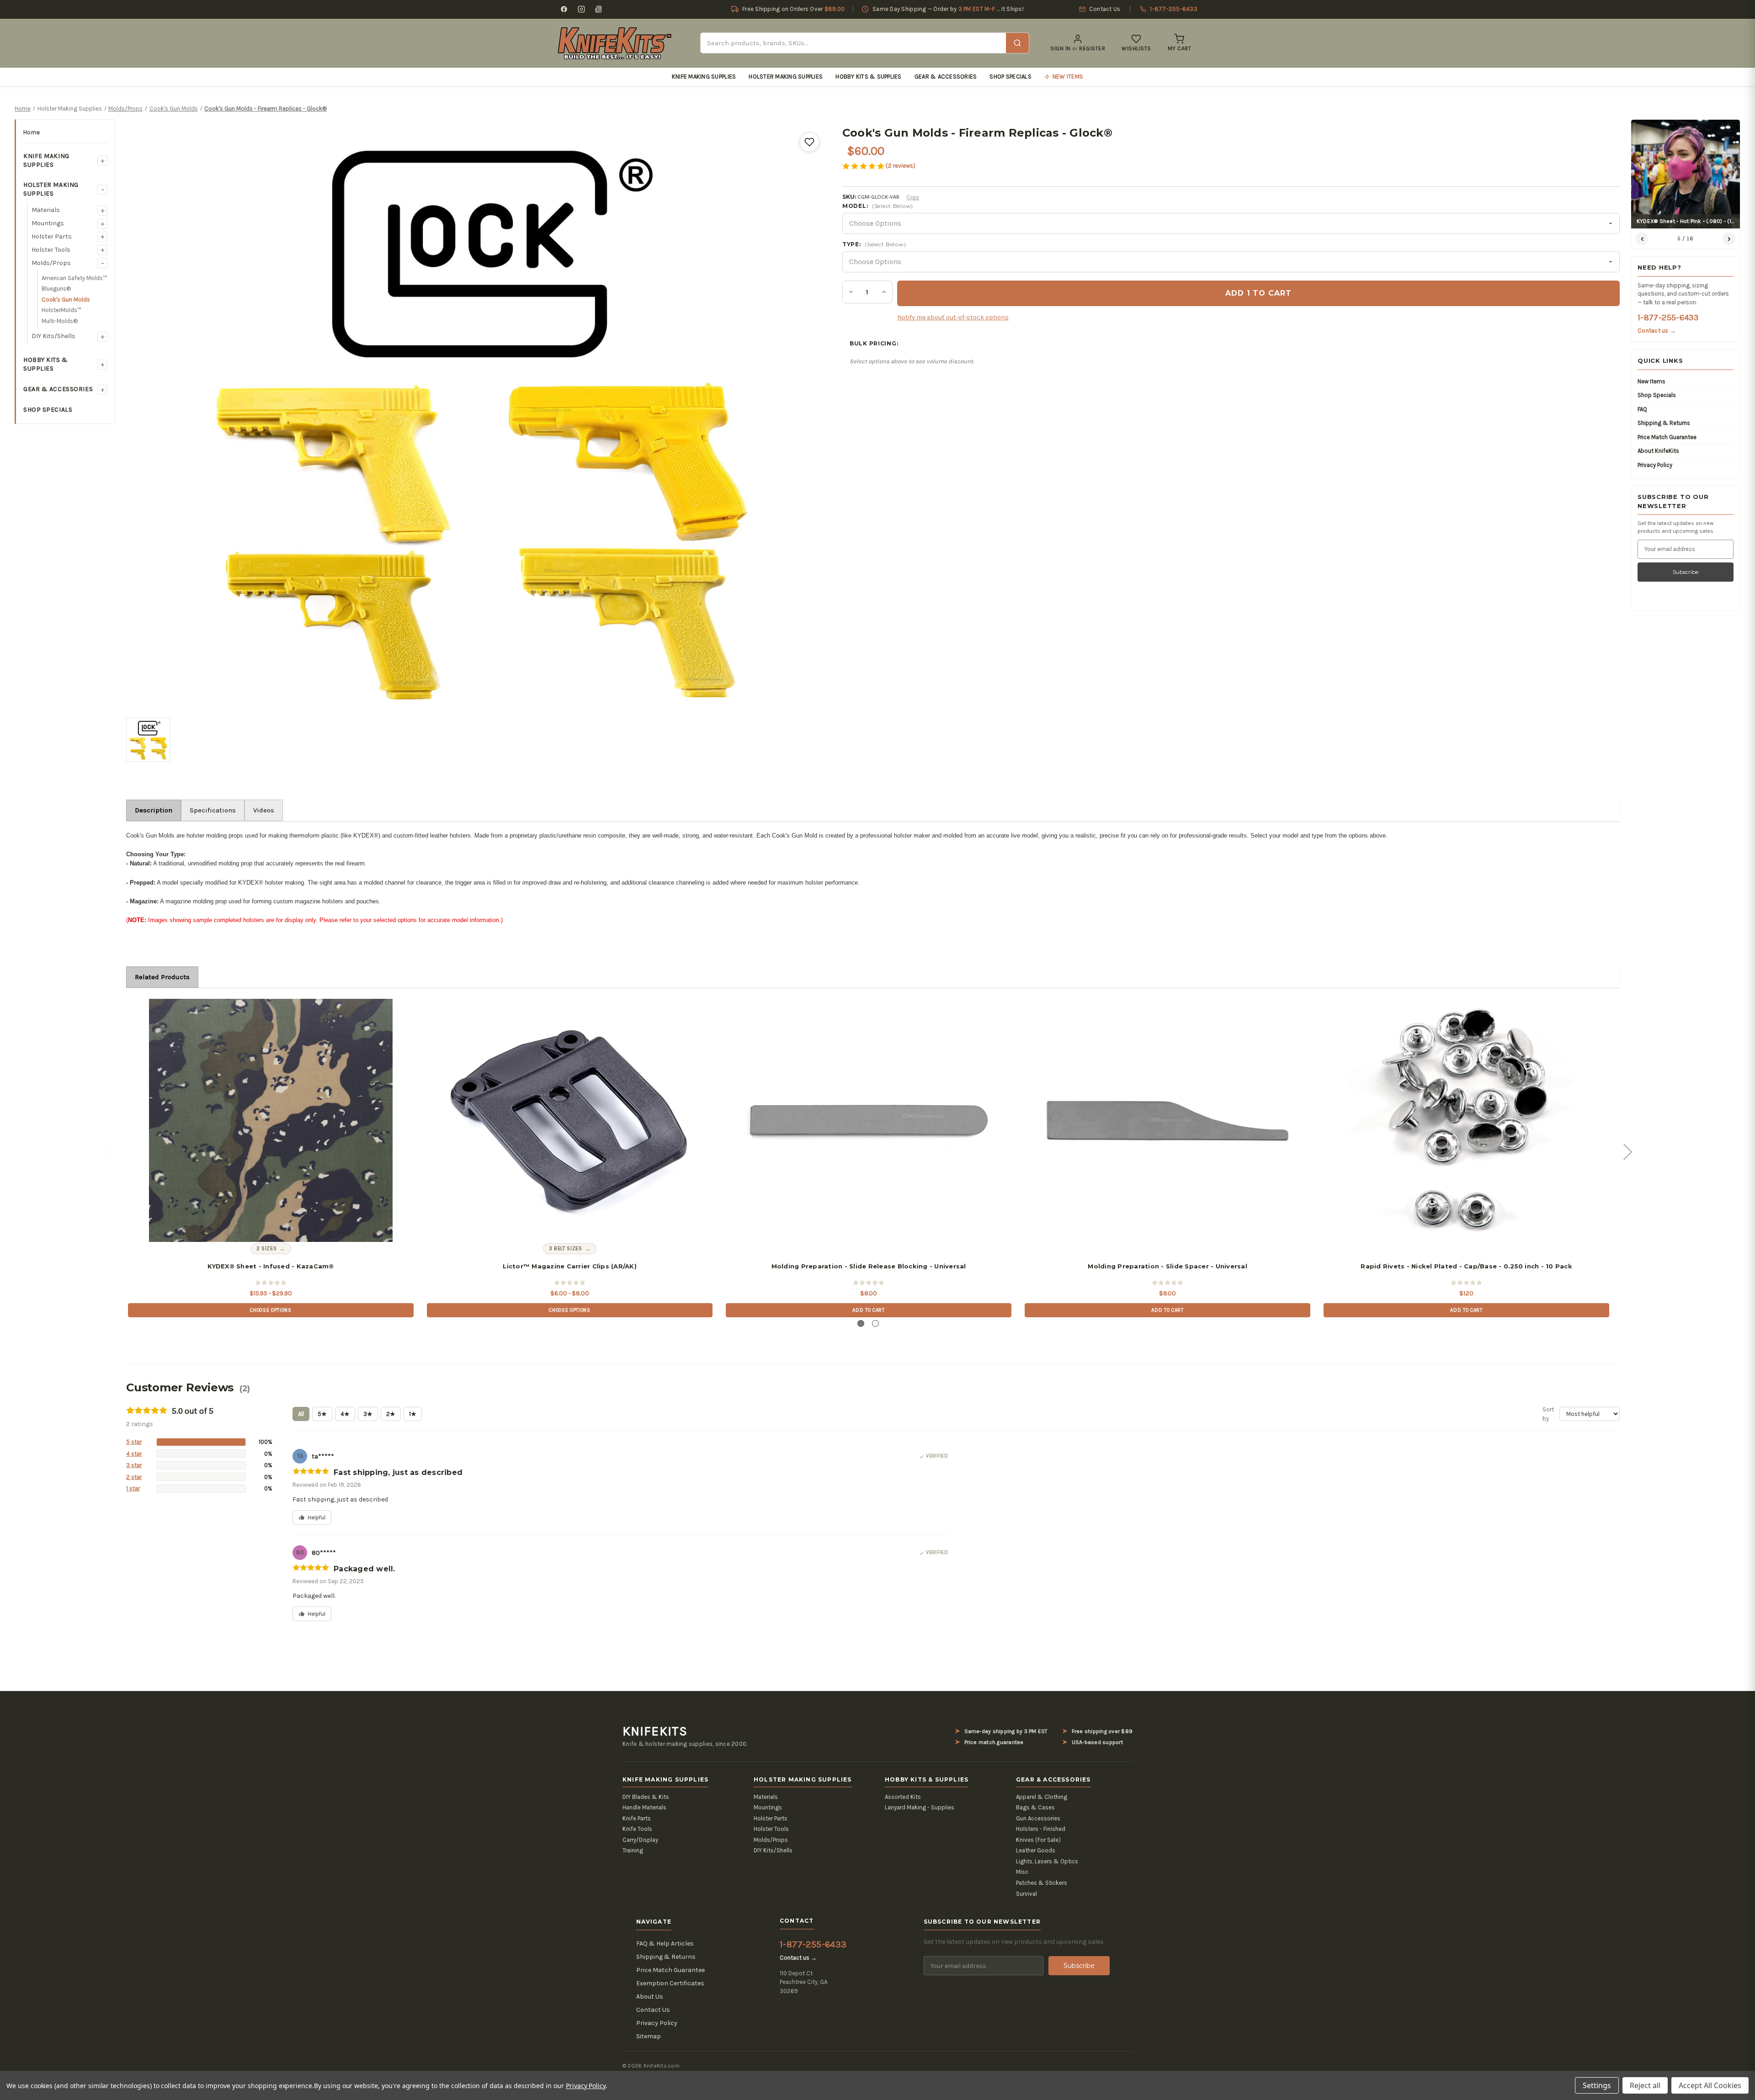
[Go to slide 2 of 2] (875, 1323)
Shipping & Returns (1664, 423)
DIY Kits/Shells (53, 336)
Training (633, 1850)
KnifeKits (655, 1731)
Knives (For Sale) (1038, 1840)
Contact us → (1657, 331)
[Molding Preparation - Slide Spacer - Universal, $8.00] (1167, 1120)
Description (154, 810)
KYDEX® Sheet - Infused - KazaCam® (271, 1266)
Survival (1026, 1894)
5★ (322, 1414)
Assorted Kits (903, 1797)
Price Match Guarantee (1667, 437)
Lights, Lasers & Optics (1047, 1861)
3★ (368, 1414)
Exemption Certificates (670, 1983)
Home (32, 132)
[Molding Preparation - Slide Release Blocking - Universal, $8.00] (868, 1120)
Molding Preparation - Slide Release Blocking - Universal (869, 1266)
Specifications (213, 810)
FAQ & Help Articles (665, 1944)
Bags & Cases (1035, 1807)
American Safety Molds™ (74, 278)
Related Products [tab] (162, 977)
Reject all (1645, 2085)
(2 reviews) (901, 166)
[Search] (1017, 43)
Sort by (1548, 1414)
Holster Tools (51, 250)
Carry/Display (640, 1840)
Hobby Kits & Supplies (868, 77)
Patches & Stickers (1042, 1883)
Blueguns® (56, 289)
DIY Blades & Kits (646, 1797)
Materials (46, 210)
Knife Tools (637, 1829)
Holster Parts (52, 236)
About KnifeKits (1658, 451)
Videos (264, 810)
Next (1627, 1151)
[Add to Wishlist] (809, 142)
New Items (1651, 381)
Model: (878, 206)
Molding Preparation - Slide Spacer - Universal (1167, 1266)
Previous (109, 1151)
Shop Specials (1010, 77)
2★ (391, 1414)
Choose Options (271, 1310)
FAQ (1642, 409)
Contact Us (653, 2010)
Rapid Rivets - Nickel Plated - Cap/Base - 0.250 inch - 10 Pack (1466, 1266)
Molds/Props (51, 263)
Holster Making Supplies (786, 77)
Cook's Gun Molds (66, 300)
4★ (345, 1414)
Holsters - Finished (1041, 1829)
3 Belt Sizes (566, 1249)
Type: (874, 244)
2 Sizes (267, 1249)
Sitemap (649, 2036)
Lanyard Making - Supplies (920, 1807)
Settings (1597, 2085)
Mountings (48, 223)
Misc (1022, 1872)
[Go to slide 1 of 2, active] (861, 1323)
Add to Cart (868, 1310)
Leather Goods (1036, 1850)
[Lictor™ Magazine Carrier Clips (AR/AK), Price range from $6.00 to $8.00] (569, 1120)
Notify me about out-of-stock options (953, 317)
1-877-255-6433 (1668, 318)
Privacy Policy (1655, 465)
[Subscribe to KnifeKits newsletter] (599, 9)
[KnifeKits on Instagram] (581, 9)
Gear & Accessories (946, 77)
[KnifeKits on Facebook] (564, 9)
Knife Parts (637, 1818)
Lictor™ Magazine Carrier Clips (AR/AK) (570, 1266)
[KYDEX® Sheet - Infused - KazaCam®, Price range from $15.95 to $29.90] (271, 1120)
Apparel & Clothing (1042, 1797)
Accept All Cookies (1710, 2085)
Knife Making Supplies (704, 77)
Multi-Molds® (60, 321)
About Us (650, 1997)
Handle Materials (644, 1807)
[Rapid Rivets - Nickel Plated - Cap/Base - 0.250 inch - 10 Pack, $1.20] (1466, 1120)
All (301, 1414)
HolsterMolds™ (61, 310)
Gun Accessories (1038, 1818)
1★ (413, 1414)
